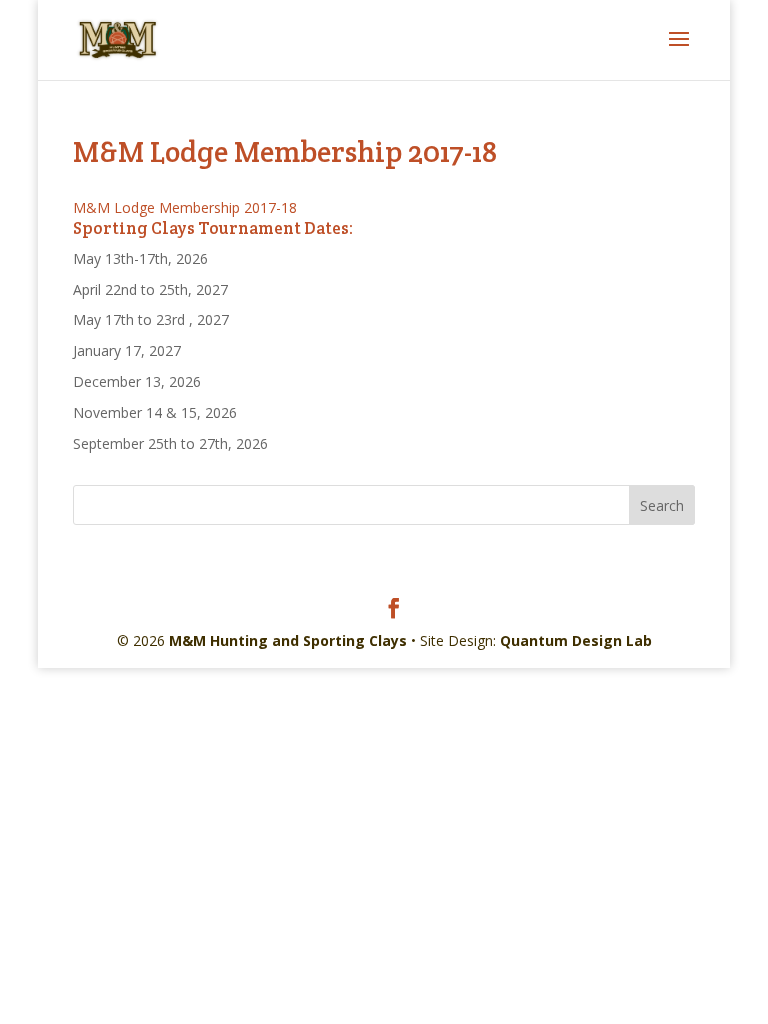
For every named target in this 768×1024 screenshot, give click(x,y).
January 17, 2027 (127, 350)
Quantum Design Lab (576, 640)
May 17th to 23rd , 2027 (151, 319)
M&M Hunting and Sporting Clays (288, 640)
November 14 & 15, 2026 (155, 412)
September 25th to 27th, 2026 (170, 443)
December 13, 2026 (137, 381)
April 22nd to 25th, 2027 (150, 289)
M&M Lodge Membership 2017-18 (185, 207)
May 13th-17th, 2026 (140, 258)
